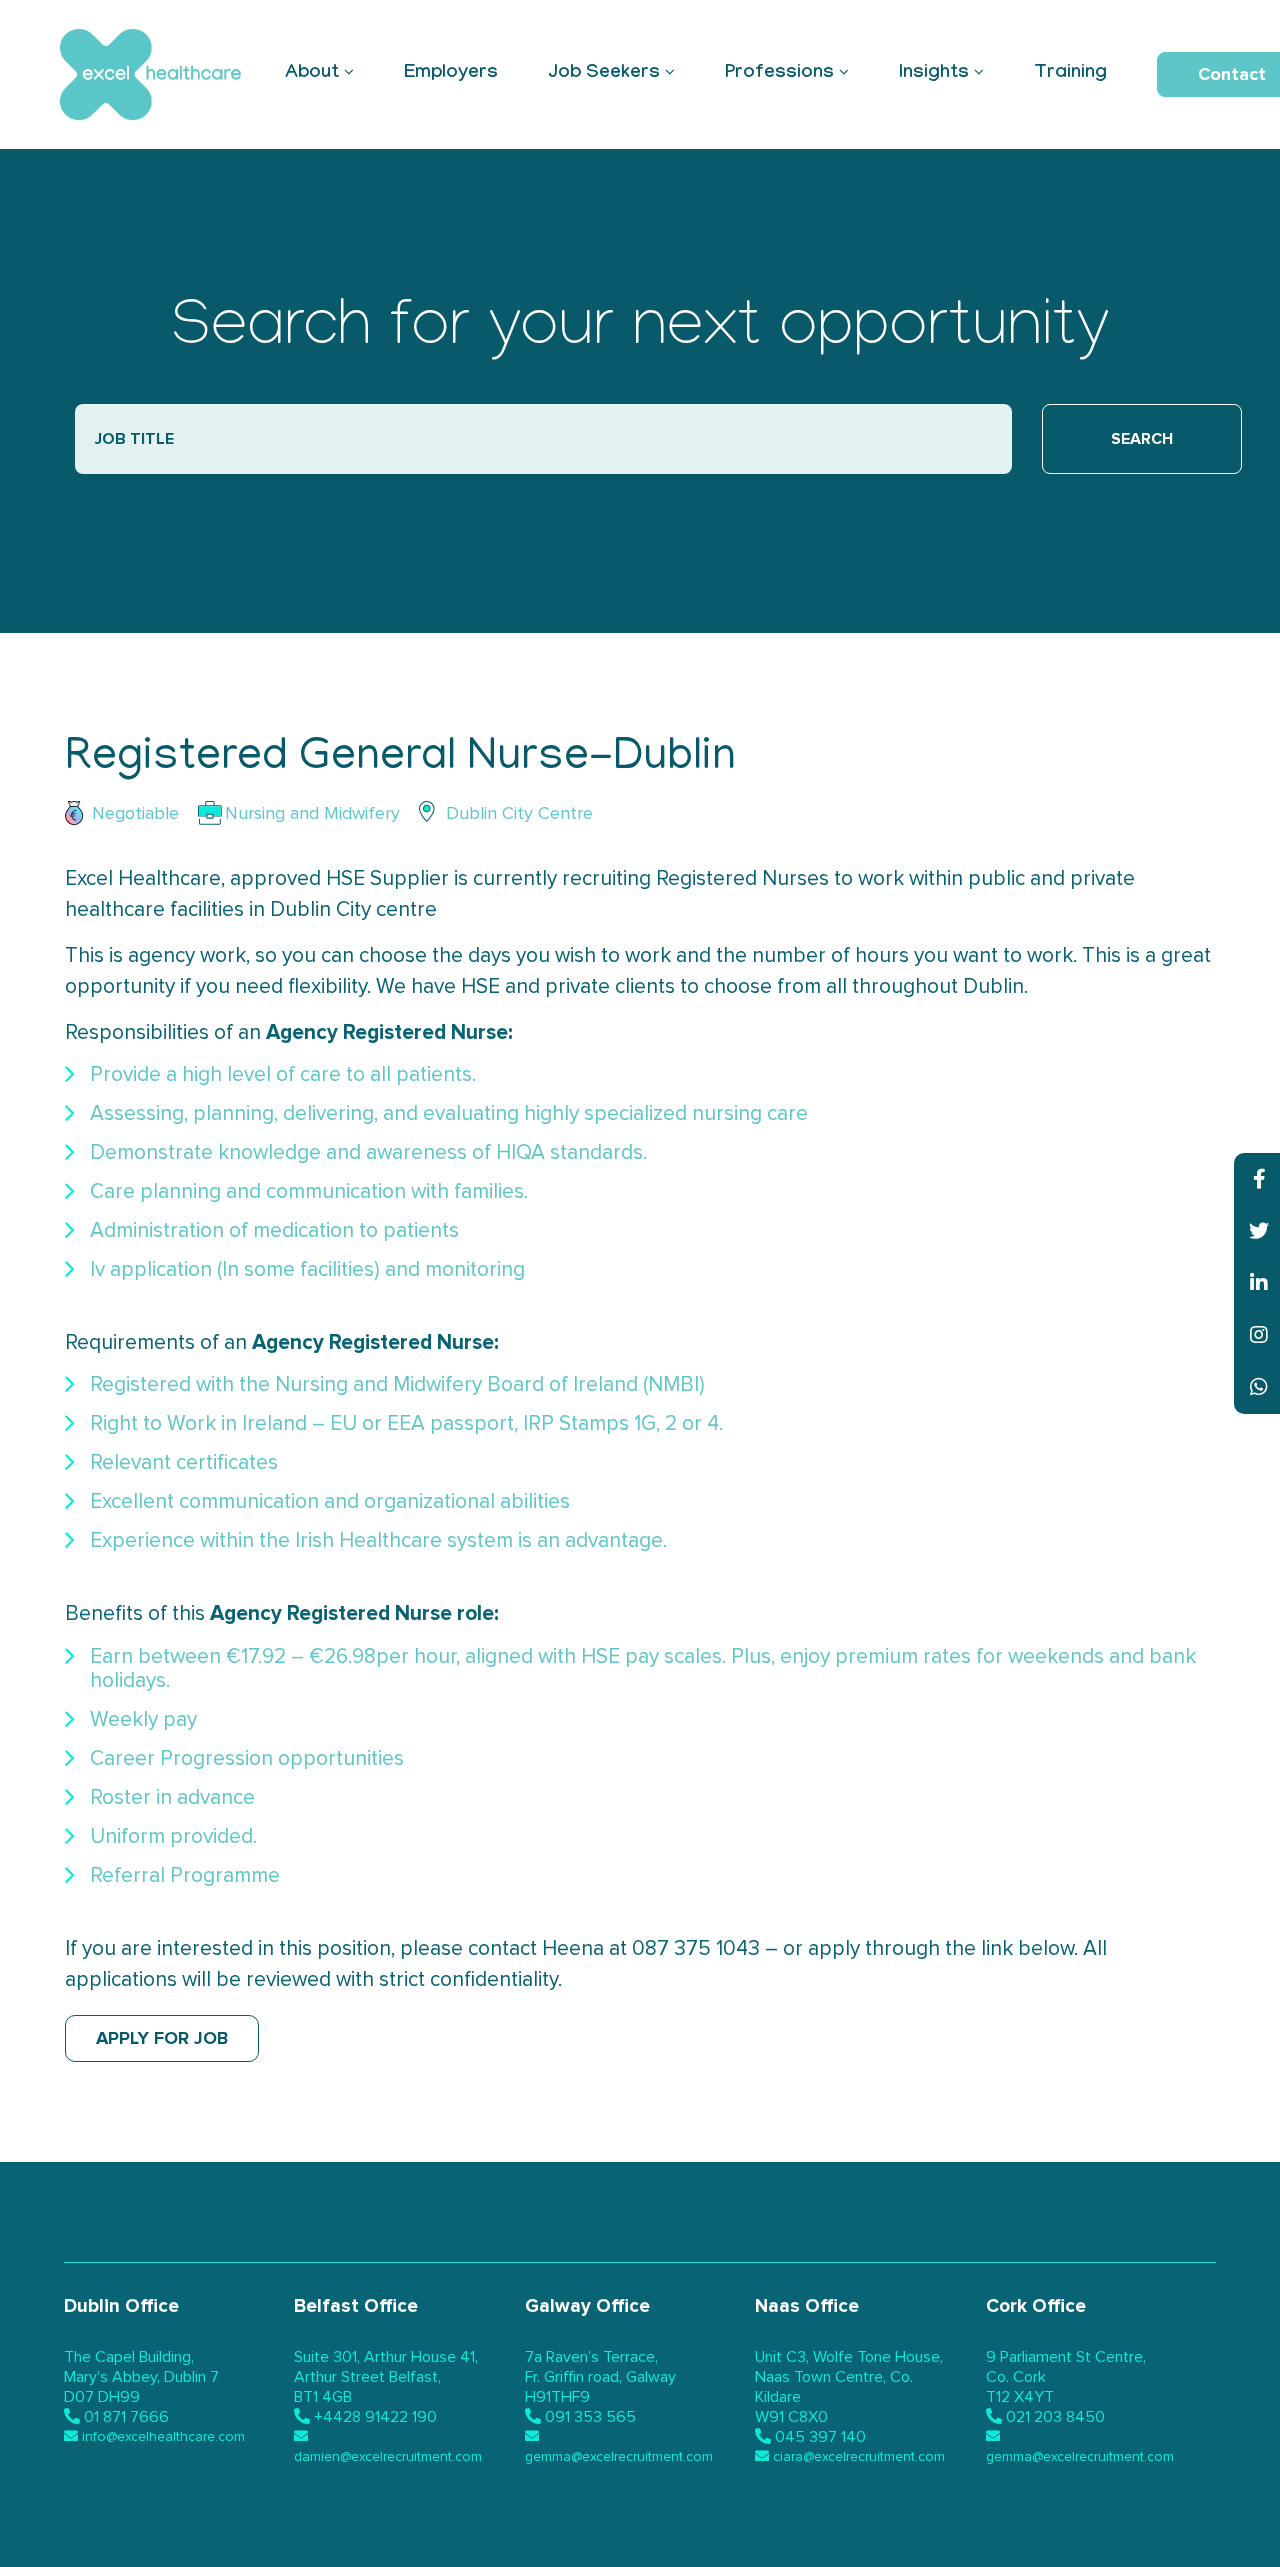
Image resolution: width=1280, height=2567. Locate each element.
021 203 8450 (1055, 2417)
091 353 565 (590, 2417)
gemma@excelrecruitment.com (619, 2457)
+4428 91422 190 (375, 2417)
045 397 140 (820, 2437)
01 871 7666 (126, 2417)
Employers (451, 74)
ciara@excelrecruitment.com (859, 2457)
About (312, 74)
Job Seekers (604, 74)
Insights (934, 74)
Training (1070, 74)
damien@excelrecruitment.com (388, 2457)
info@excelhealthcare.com (163, 2437)
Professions (779, 74)
